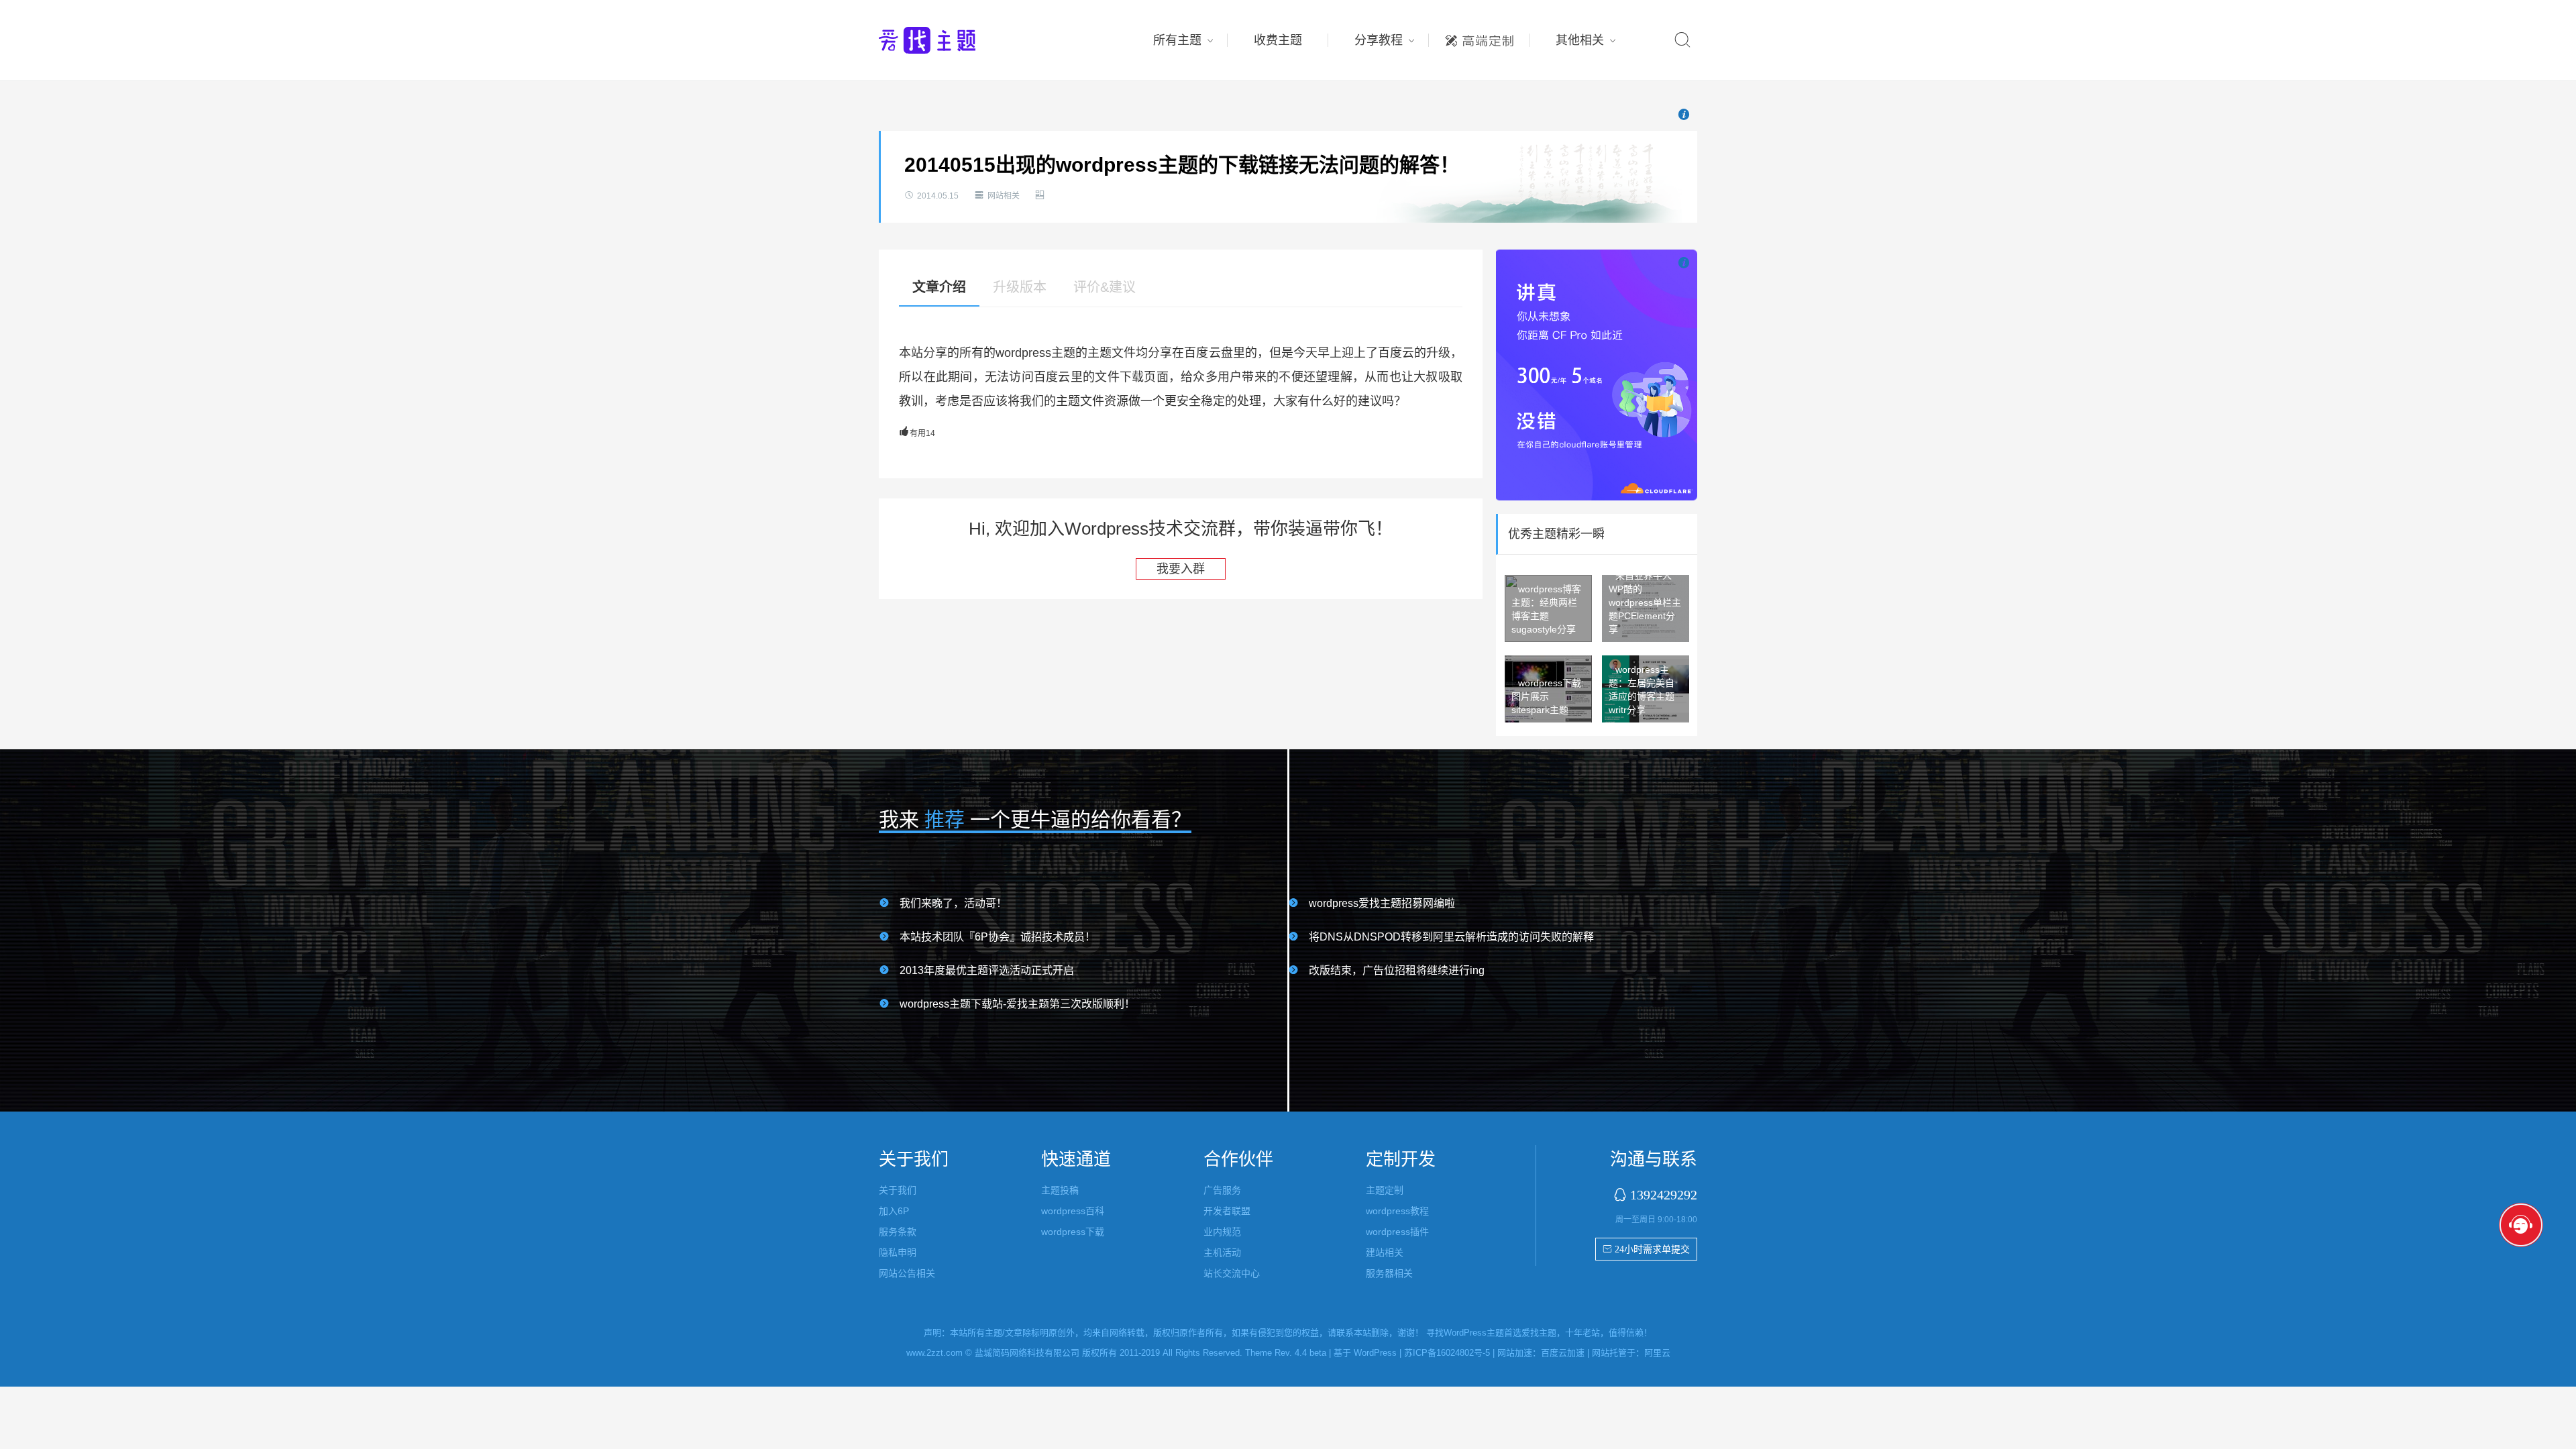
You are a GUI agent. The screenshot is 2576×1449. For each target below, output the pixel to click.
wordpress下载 (1073, 1232)
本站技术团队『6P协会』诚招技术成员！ (998, 937)
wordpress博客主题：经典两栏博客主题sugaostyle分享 (1546, 609)
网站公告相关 (907, 1273)
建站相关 (1385, 1252)
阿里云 (1657, 1353)
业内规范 (1222, 1232)
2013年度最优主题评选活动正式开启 (987, 970)
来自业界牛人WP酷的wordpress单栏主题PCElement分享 (1645, 602)
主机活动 (1222, 1252)
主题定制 (1479, 37)
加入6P (894, 1211)
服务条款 (898, 1232)
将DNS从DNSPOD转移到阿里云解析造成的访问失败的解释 (1451, 937)
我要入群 (1181, 569)
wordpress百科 (1073, 1211)
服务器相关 (1389, 1273)
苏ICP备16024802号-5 (1447, 1353)
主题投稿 (1060, 1190)
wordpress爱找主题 (953, 40)
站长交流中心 (1232, 1273)
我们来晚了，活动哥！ (953, 903)
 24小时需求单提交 (1646, 1249)
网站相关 (1004, 196)
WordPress (1375, 1353)
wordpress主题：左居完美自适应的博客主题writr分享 (1642, 690)
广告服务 (1222, 1190)
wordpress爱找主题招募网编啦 (1382, 903)
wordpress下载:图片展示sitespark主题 (1548, 696)
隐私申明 (898, 1252)
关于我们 (898, 1190)
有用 (917, 433)
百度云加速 (1563, 1353)
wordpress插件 (1397, 1232)
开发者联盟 (1227, 1211)
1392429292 (1664, 1194)
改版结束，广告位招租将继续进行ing (1397, 970)
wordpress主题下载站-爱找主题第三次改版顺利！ (1017, 1004)
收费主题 (1278, 40)
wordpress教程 (1397, 1211)
